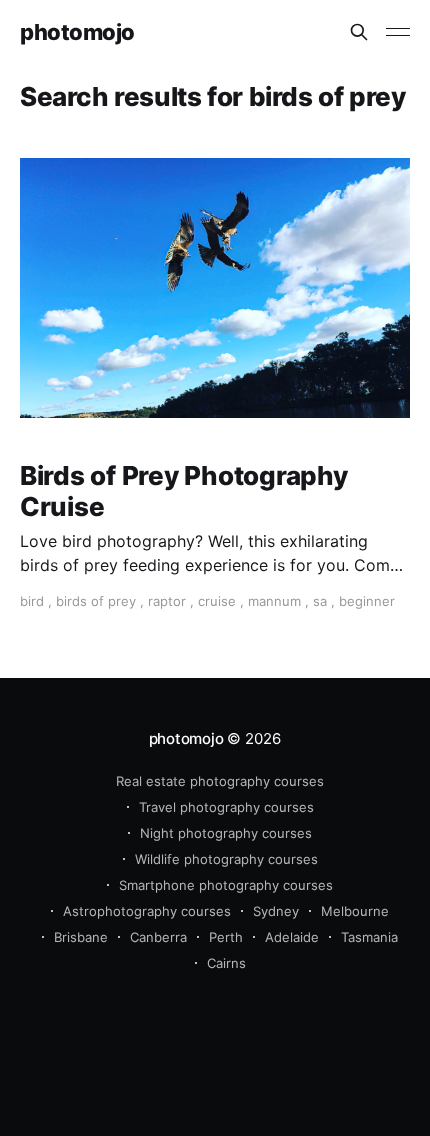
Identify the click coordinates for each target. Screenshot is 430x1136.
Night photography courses (226, 833)
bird (32, 601)
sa (320, 601)
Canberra (158, 937)
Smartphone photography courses (226, 885)
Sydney (276, 911)
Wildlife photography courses (226, 859)
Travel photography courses (226, 807)
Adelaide (292, 937)
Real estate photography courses (220, 781)
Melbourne (355, 911)
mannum (274, 601)
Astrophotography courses (147, 911)
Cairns (226, 963)
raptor (167, 601)
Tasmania (369, 937)
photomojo (77, 32)
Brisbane (81, 937)
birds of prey (96, 601)
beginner (367, 601)
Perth (226, 937)
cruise (217, 601)
